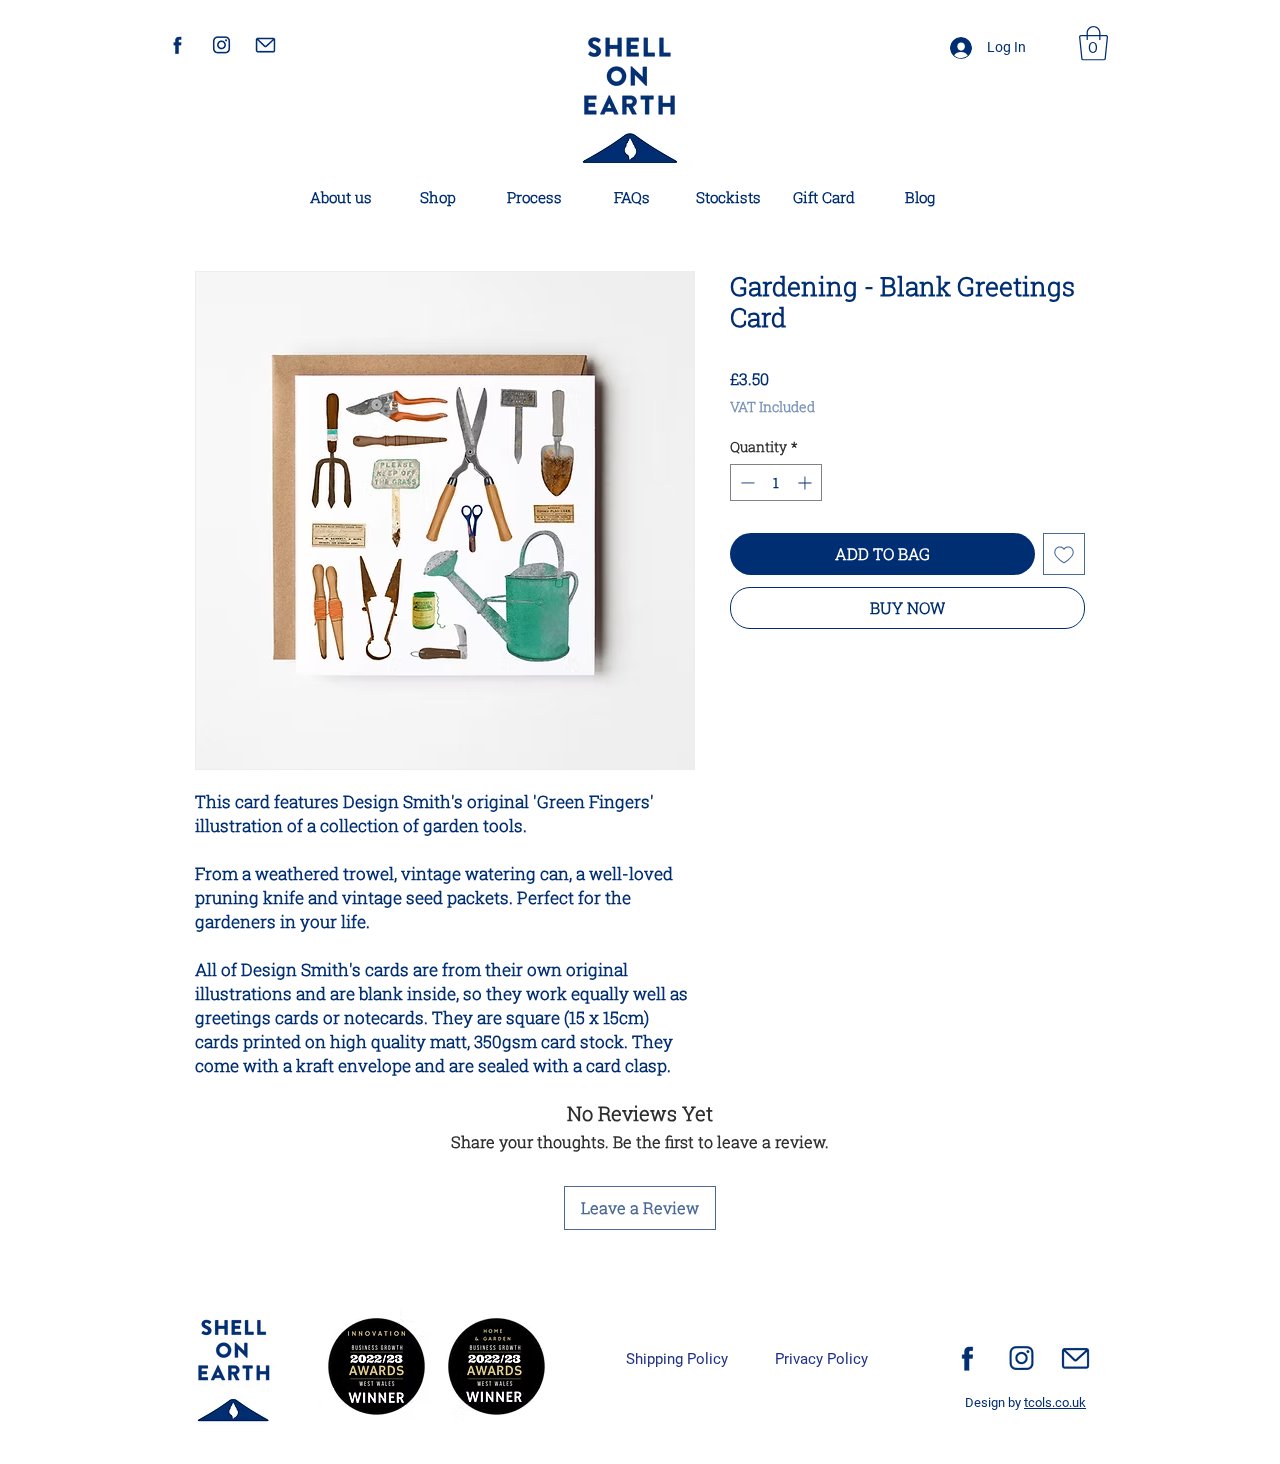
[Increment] (806, 482)
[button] (1093, 43)
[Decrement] (745, 482)
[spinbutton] (776, 482)
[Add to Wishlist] (1064, 554)
